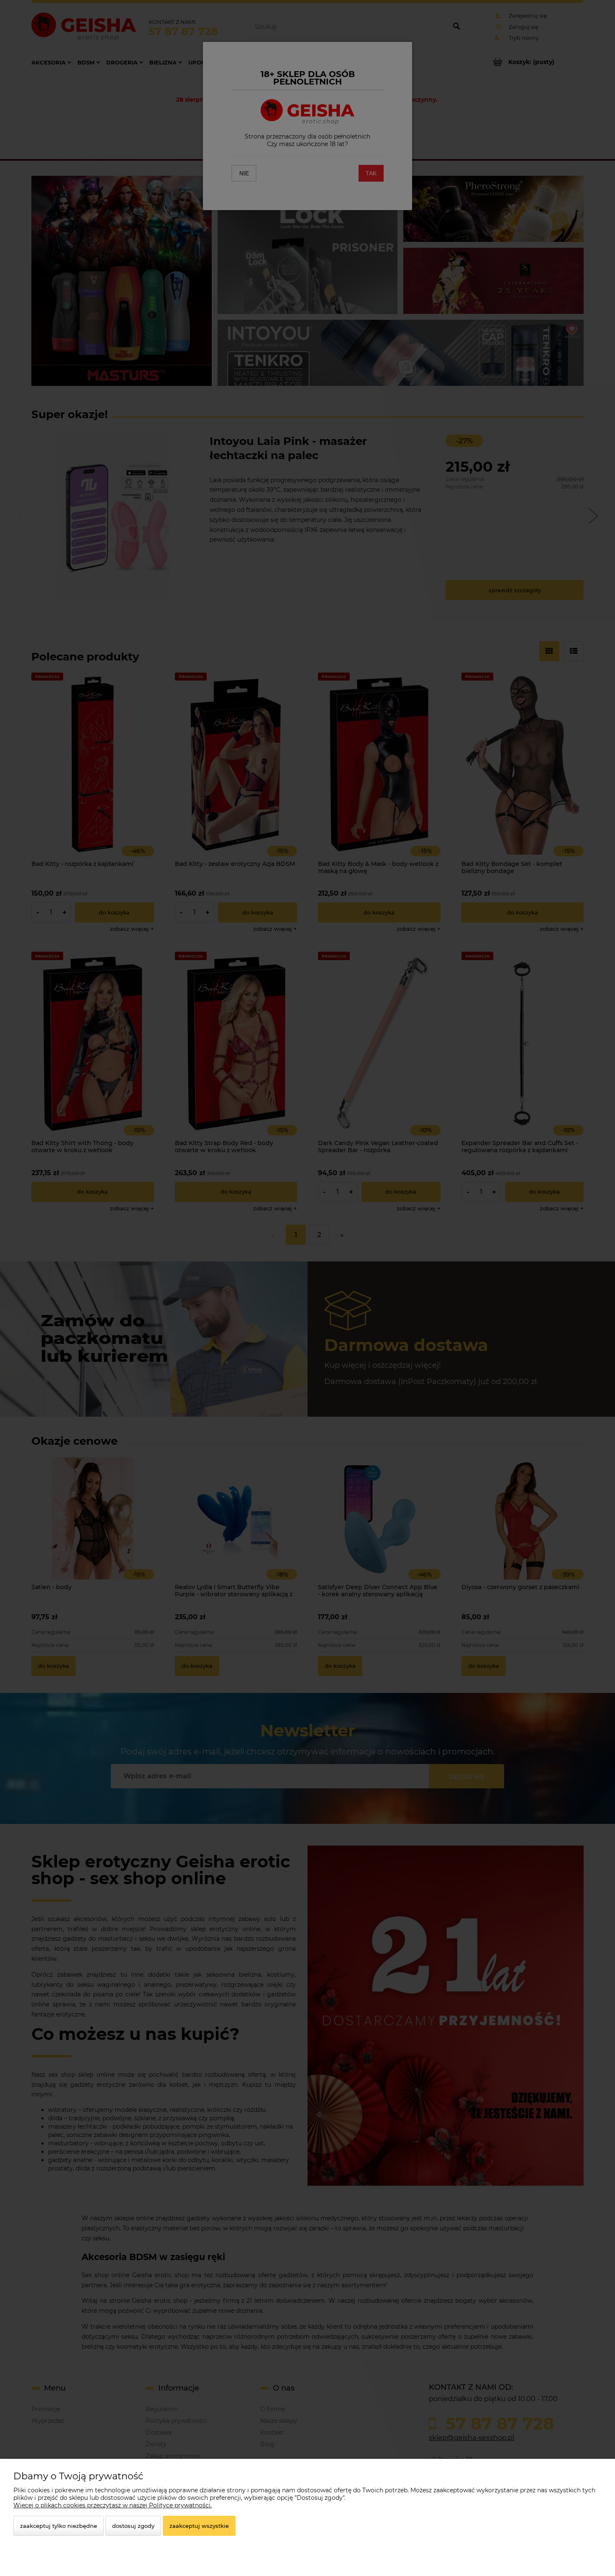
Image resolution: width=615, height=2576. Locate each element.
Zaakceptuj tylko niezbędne (59, 2526)
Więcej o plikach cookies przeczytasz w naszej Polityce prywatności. (113, 2505)
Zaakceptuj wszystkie (199, 2526)
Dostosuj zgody (133, 2526)
